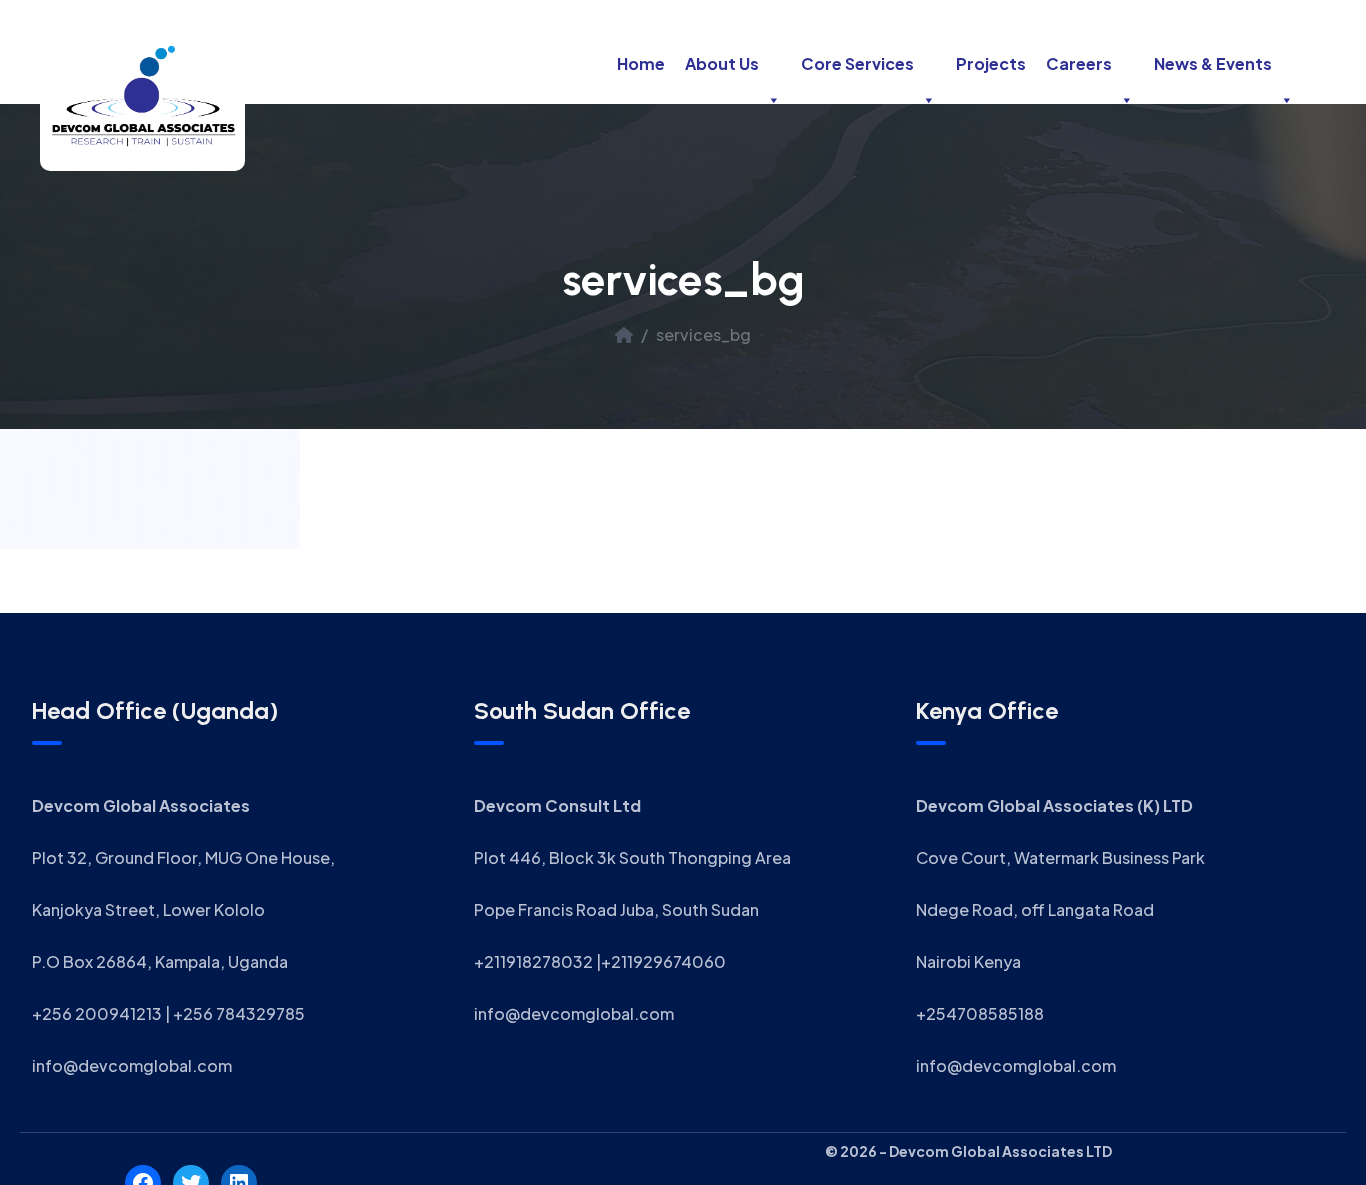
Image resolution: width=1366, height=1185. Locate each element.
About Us (722, 63)
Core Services (857, 63)
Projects (991, 63)
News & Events (1213, 63)
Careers (1079, 63)
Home (641, 63)
